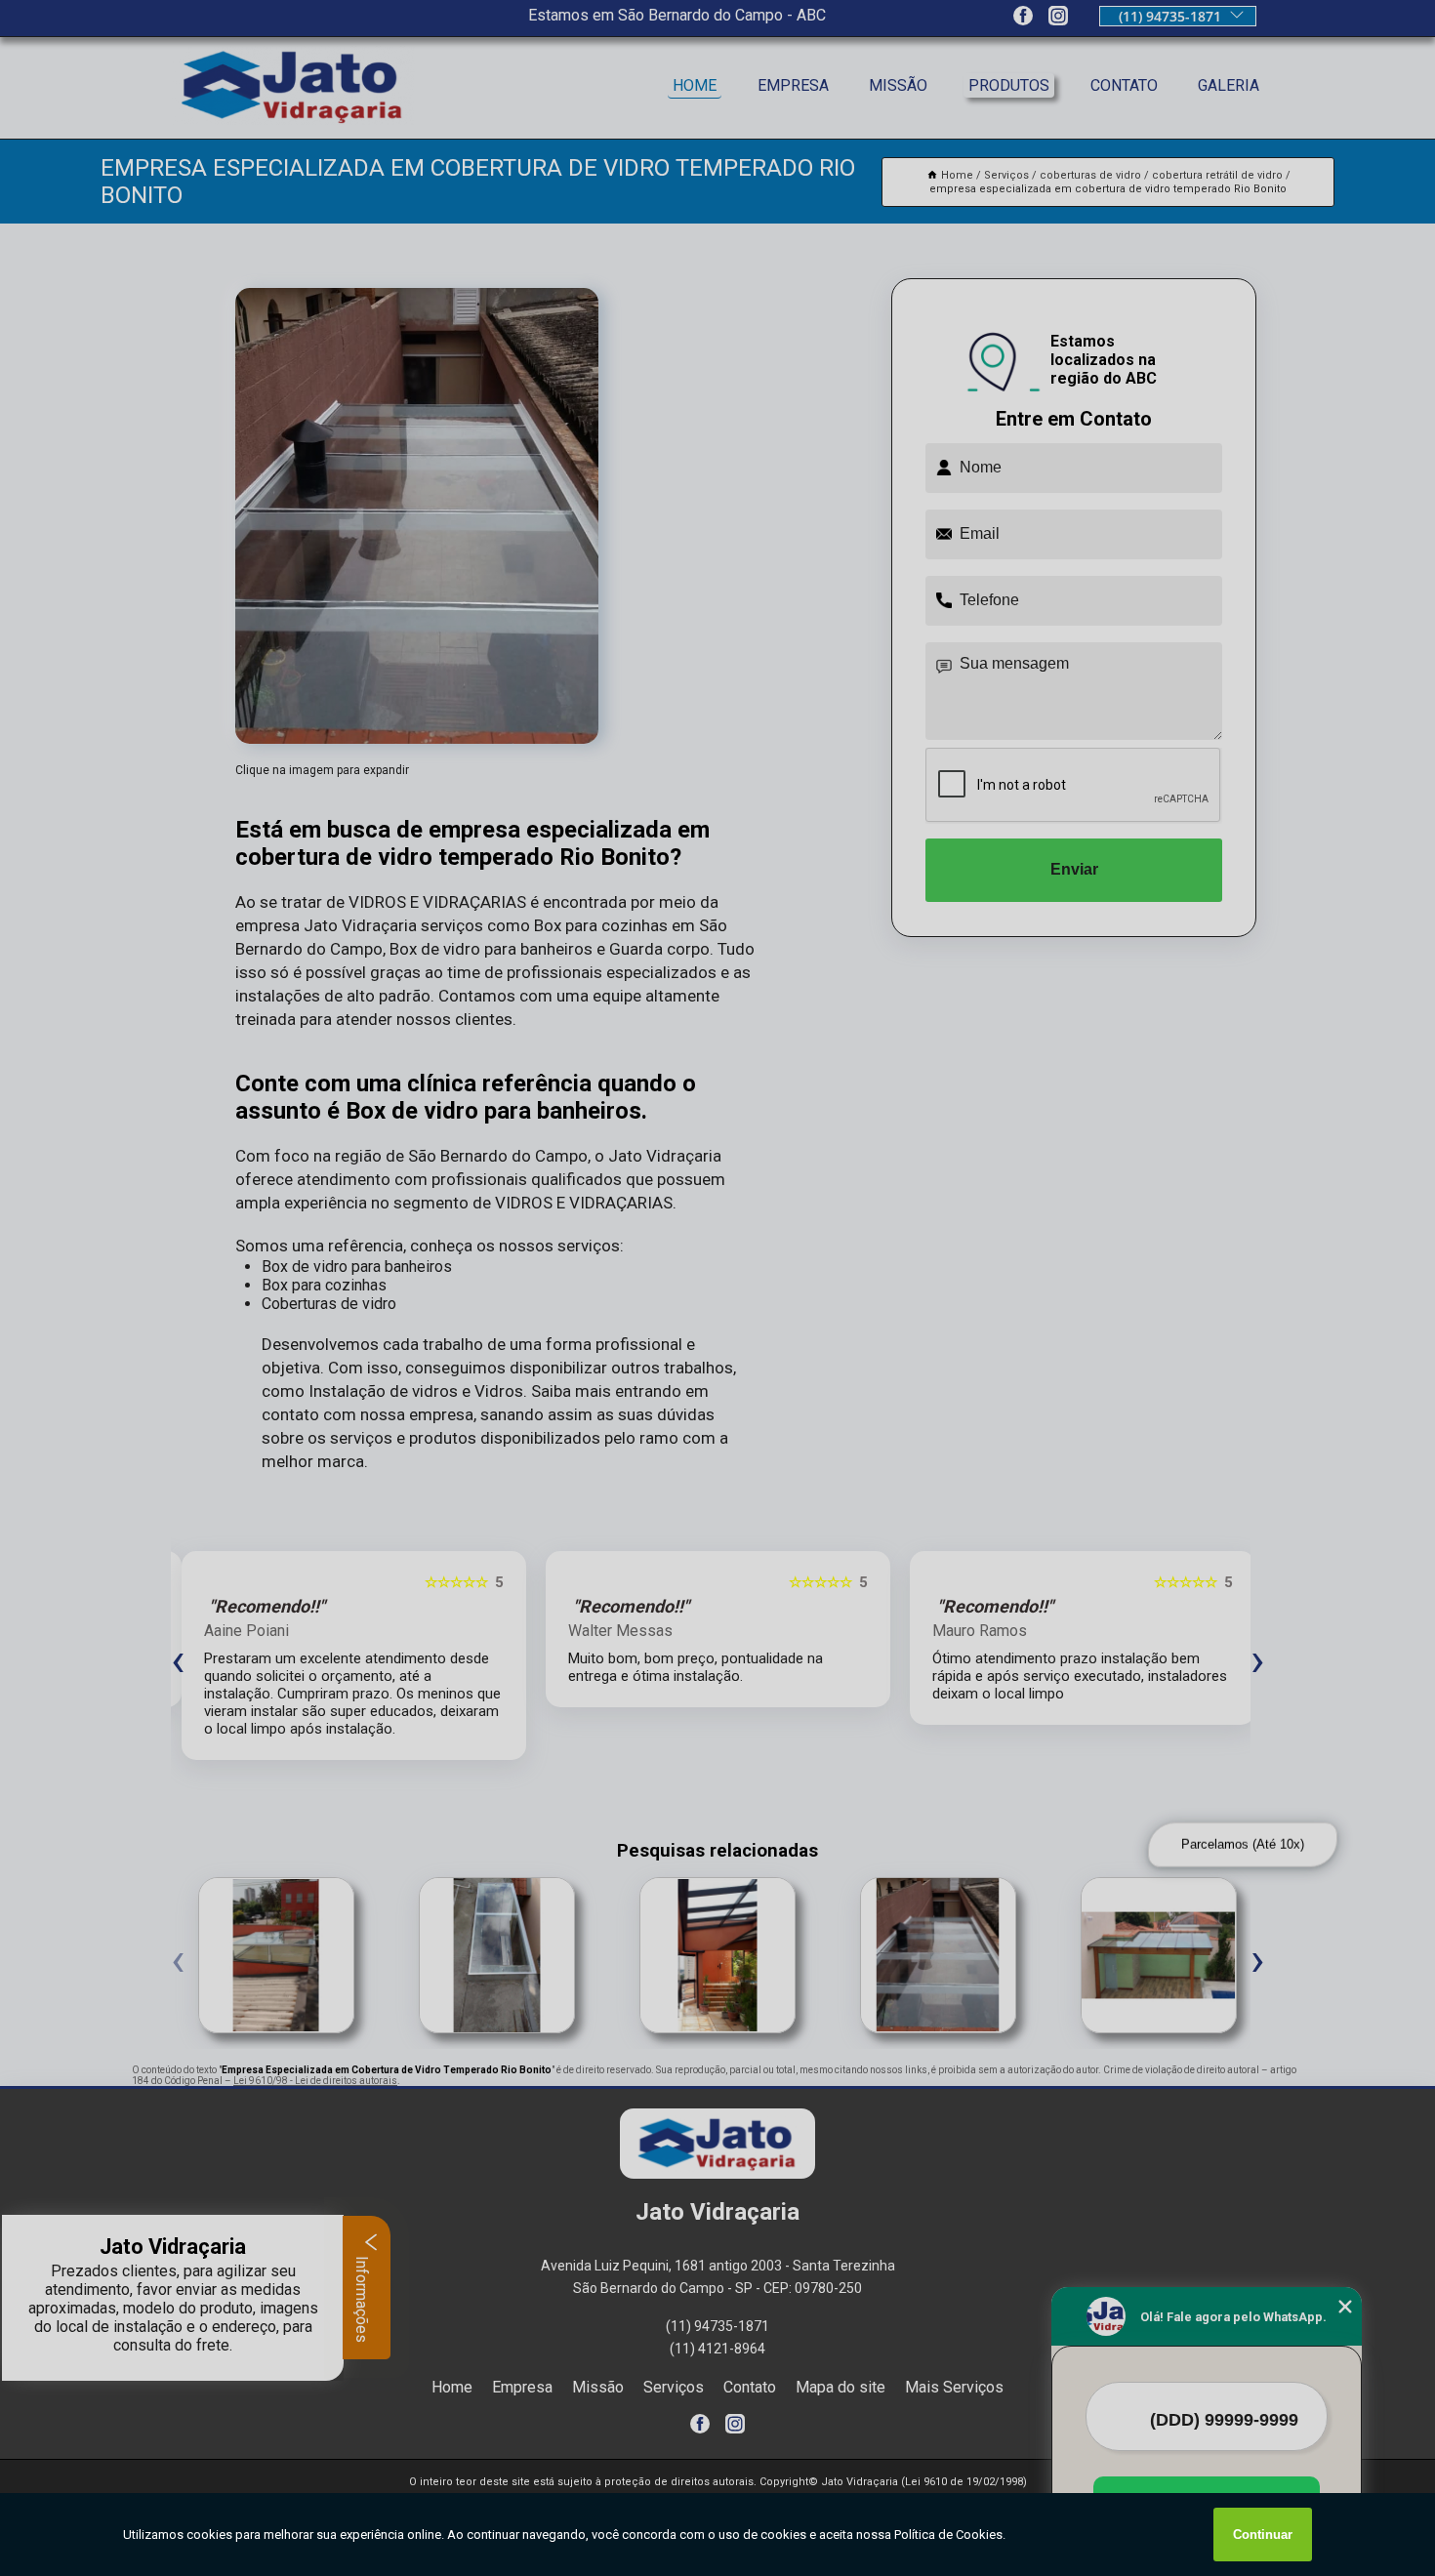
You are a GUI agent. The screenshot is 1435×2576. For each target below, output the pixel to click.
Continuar (1263, 2535)
